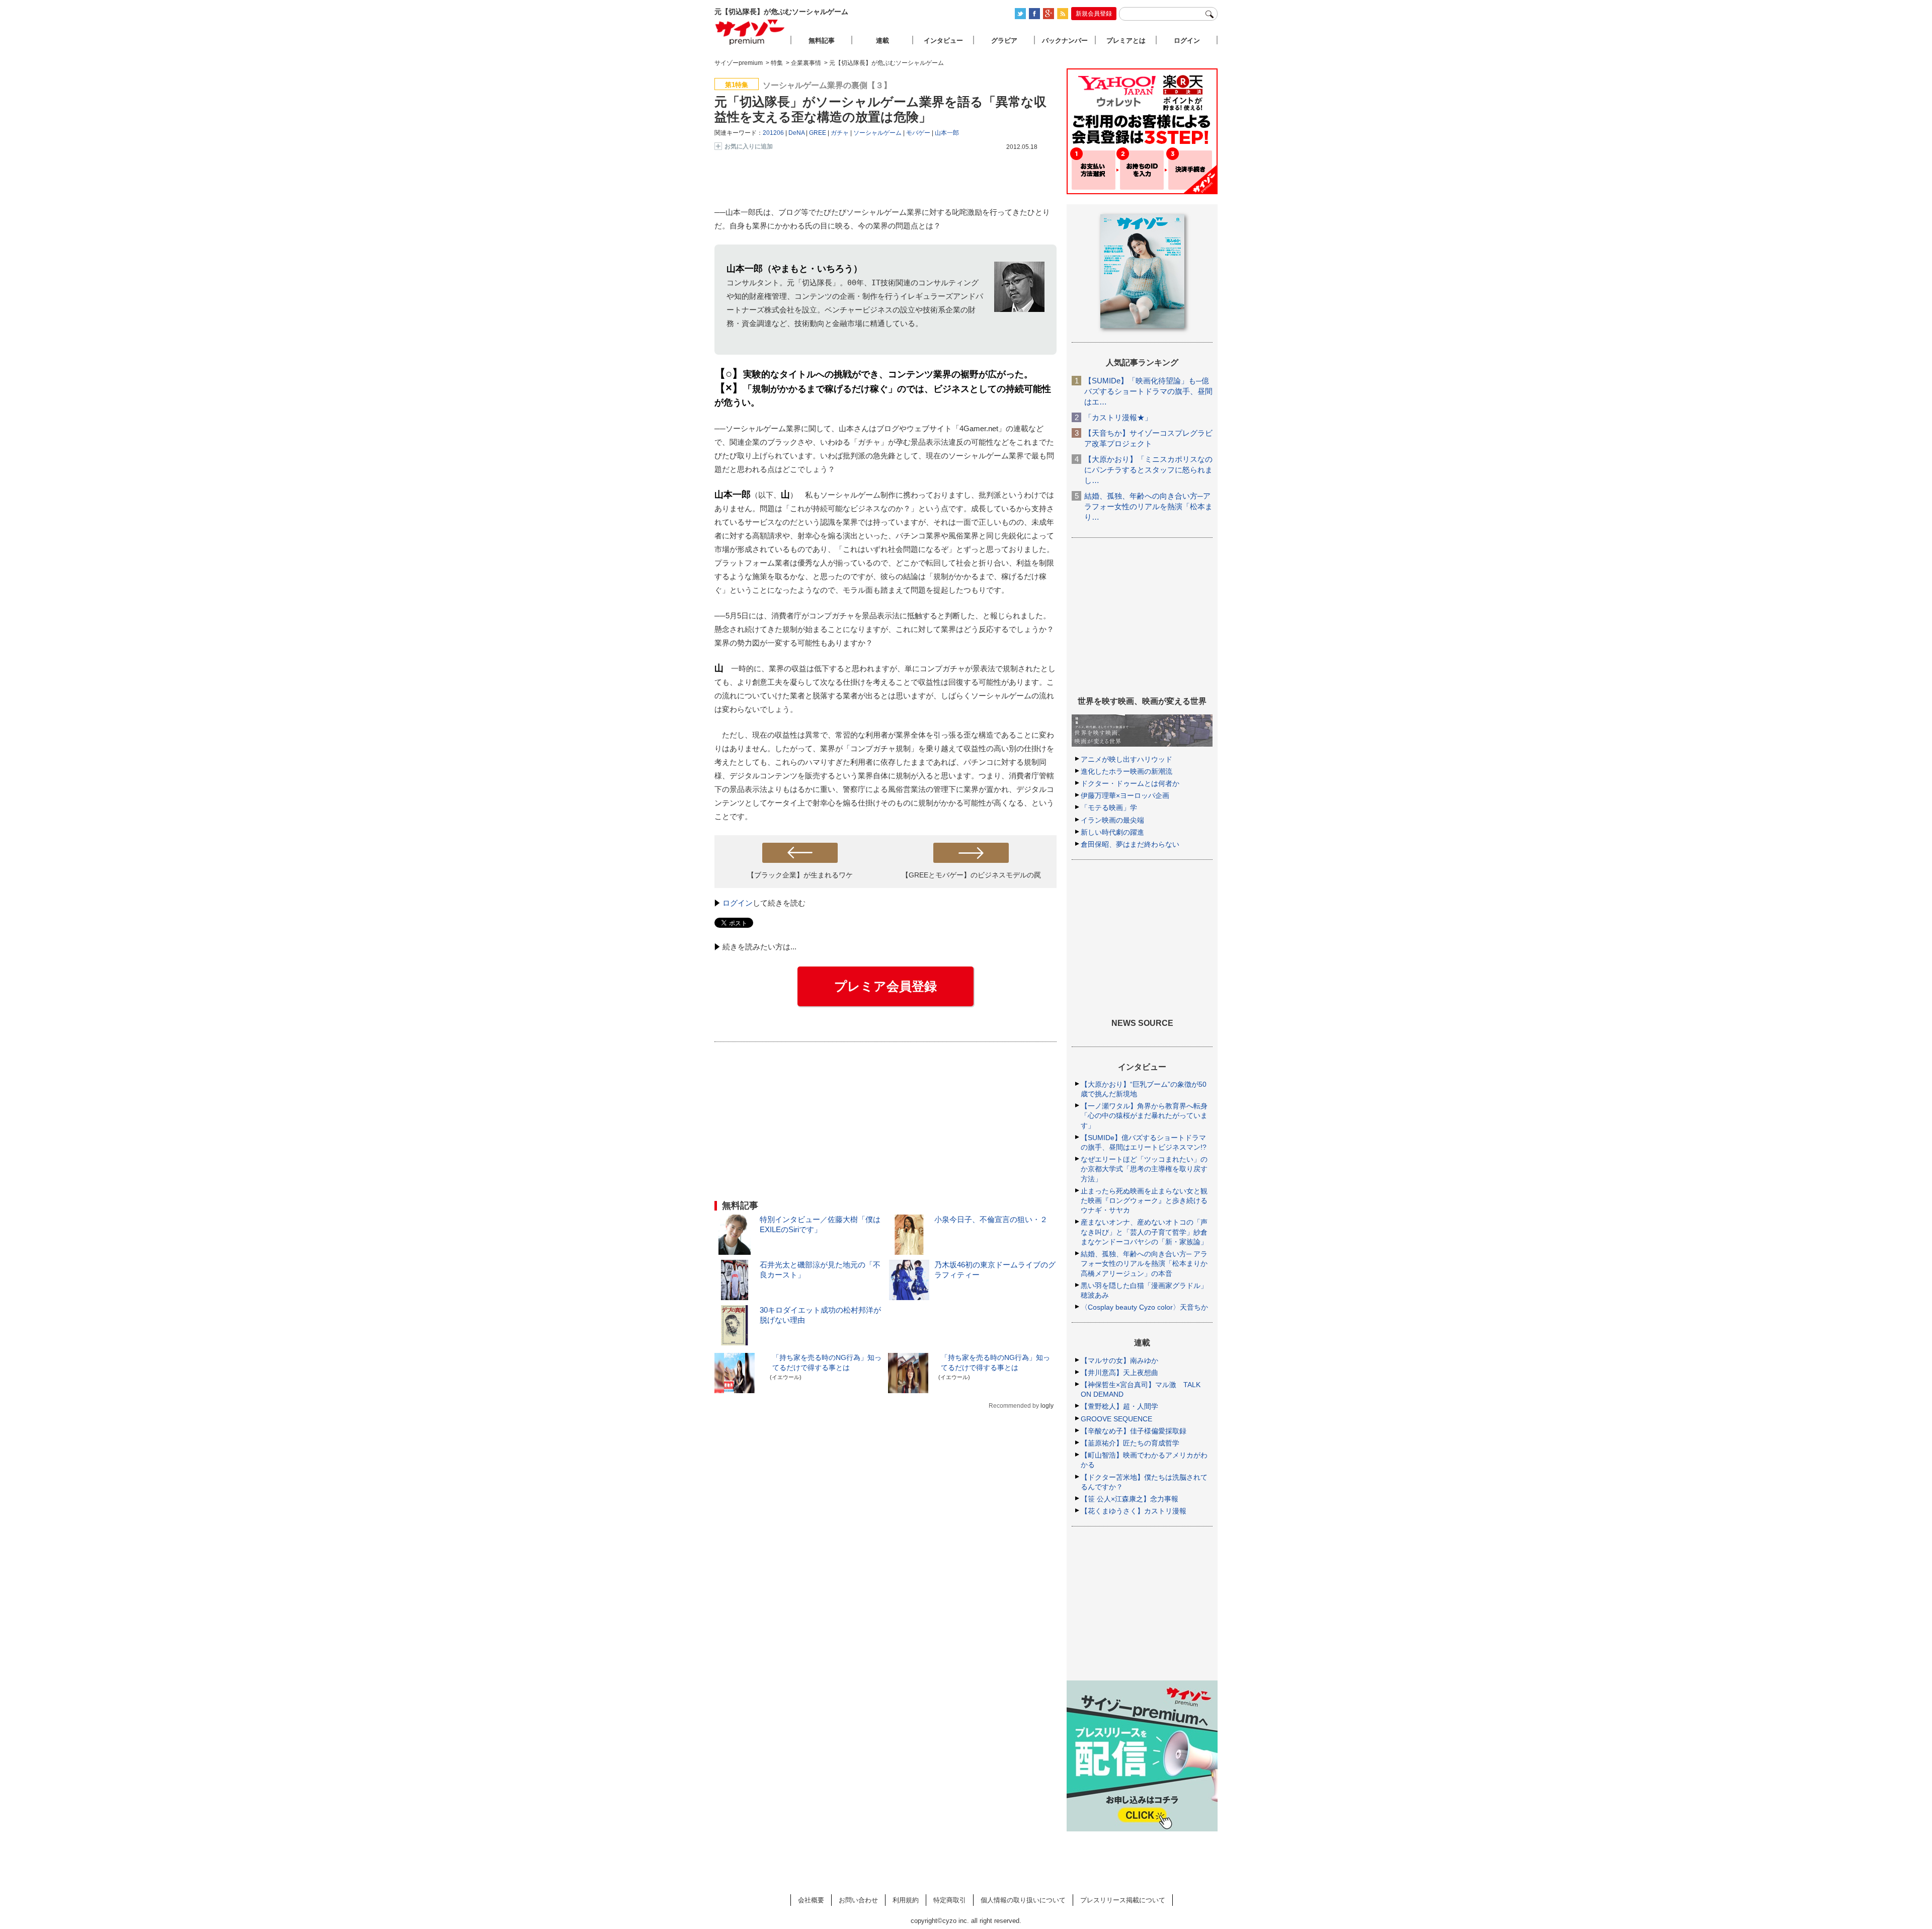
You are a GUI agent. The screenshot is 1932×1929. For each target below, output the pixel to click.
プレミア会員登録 (886, 986)
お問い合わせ (858, 1900)
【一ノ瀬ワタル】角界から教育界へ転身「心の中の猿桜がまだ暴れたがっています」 (1144, 1115)
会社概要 (811, 1900)
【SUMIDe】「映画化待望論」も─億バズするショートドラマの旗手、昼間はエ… (1148, 391)
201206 (773, 133)
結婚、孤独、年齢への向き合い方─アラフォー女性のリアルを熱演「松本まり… (1148, 506)
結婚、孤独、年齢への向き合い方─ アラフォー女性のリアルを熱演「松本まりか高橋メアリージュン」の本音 (1144, 1263)
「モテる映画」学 (1109, 808)
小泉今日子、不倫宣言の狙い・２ (991, 1219)
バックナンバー (1065, 41)
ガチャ (840, 133)
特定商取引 (950, 1900)
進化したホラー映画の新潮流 (1126, 771)
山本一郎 (947, 133)
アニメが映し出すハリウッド (1126, 759)
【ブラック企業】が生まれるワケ (800, 875)
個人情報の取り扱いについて (1023, 1900)
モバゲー (918, 133)
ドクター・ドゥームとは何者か (1130, 783)
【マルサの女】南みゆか (1119, 1360)
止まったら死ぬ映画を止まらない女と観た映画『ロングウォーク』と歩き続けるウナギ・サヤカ (1144, 1200)
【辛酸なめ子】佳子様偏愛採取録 (1134, 1431)
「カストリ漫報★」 (1118, 417)
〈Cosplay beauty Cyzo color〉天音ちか (1144, 1307)
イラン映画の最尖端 (1112, 820)
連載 (882, 41)
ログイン (738, 903)
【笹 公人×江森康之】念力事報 (1130, 1499)
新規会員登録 (1094, 14)
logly (1047, 1406)
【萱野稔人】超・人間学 (1119, 1406)
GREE (818, 133)
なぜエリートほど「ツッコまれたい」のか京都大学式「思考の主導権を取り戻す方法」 (1144, 1169)
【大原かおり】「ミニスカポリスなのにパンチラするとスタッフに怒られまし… (1148, 470)
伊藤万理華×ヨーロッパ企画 (1125, 795)
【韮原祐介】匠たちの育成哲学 (1130, 1443)
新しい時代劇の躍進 (1112, 832)
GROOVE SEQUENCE (1116, 1419)
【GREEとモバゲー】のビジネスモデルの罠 (971, 875)
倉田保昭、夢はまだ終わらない (1130, 844)
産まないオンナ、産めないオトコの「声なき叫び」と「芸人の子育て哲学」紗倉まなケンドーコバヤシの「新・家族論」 (1144, 1232)
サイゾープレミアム (750, 32)
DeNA (796, 133)
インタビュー (943, 41)
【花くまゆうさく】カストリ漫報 (1134, 1511)
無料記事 (822, 41)
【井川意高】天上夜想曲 (1119, 1373)
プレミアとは (1126, 41)
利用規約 (906, 1900)
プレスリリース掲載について (1123, 1900)
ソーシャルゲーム (877, 133)
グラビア (1004, 41)
